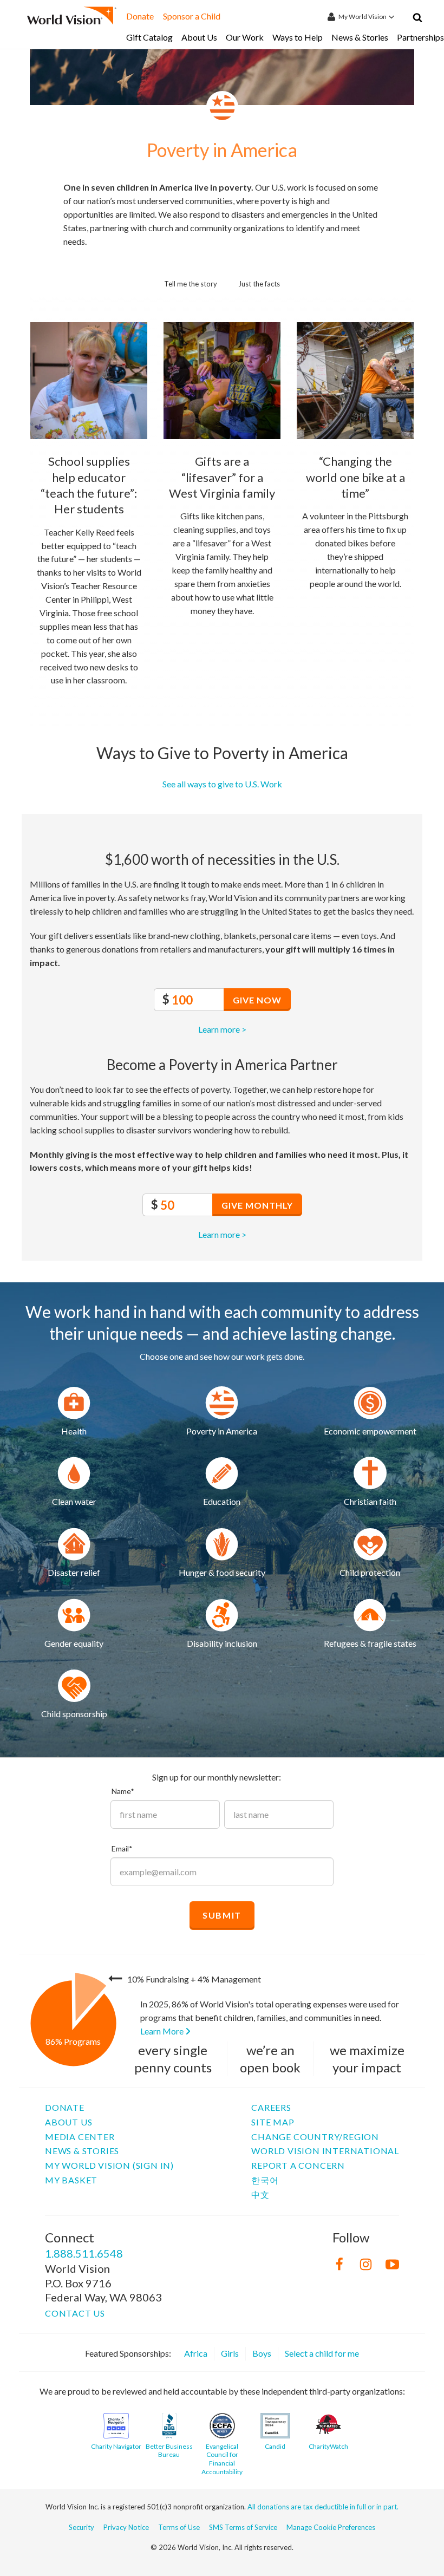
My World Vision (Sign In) (109, 2165)
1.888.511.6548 (84, 2253)
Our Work (245, 37)
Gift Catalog (149, 37)
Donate (140, 16)
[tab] (191, 282)
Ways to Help (298, 37)
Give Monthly (257, 1205)
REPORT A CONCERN (298, 2165)
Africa (196, 2353)
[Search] (417, 19)
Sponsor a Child (192, 16)
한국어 (265, 2180)
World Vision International (325, 2151)
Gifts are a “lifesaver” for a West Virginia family (222, 477)
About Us (199, 37)
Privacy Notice (126, 2527)
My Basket (71, 2180)
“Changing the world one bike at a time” (355, 477)
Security (81, 2527)
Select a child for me (322, 2353)
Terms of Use (179, 2527)
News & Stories (360, 37)
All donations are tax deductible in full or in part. (323, 2507)
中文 (260, 2195)
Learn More (163, 2031)
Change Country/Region (315, 2137)
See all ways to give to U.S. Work (222, 784)
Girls (230, 2353)
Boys (262, 2353)
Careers (271, 2107)
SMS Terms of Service (243, 2527)
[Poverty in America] (74, 1403)
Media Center (80, 2137)
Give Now (257, 1000)
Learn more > (222, 1029)
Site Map (273, 2122)
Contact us (75, 2313)
